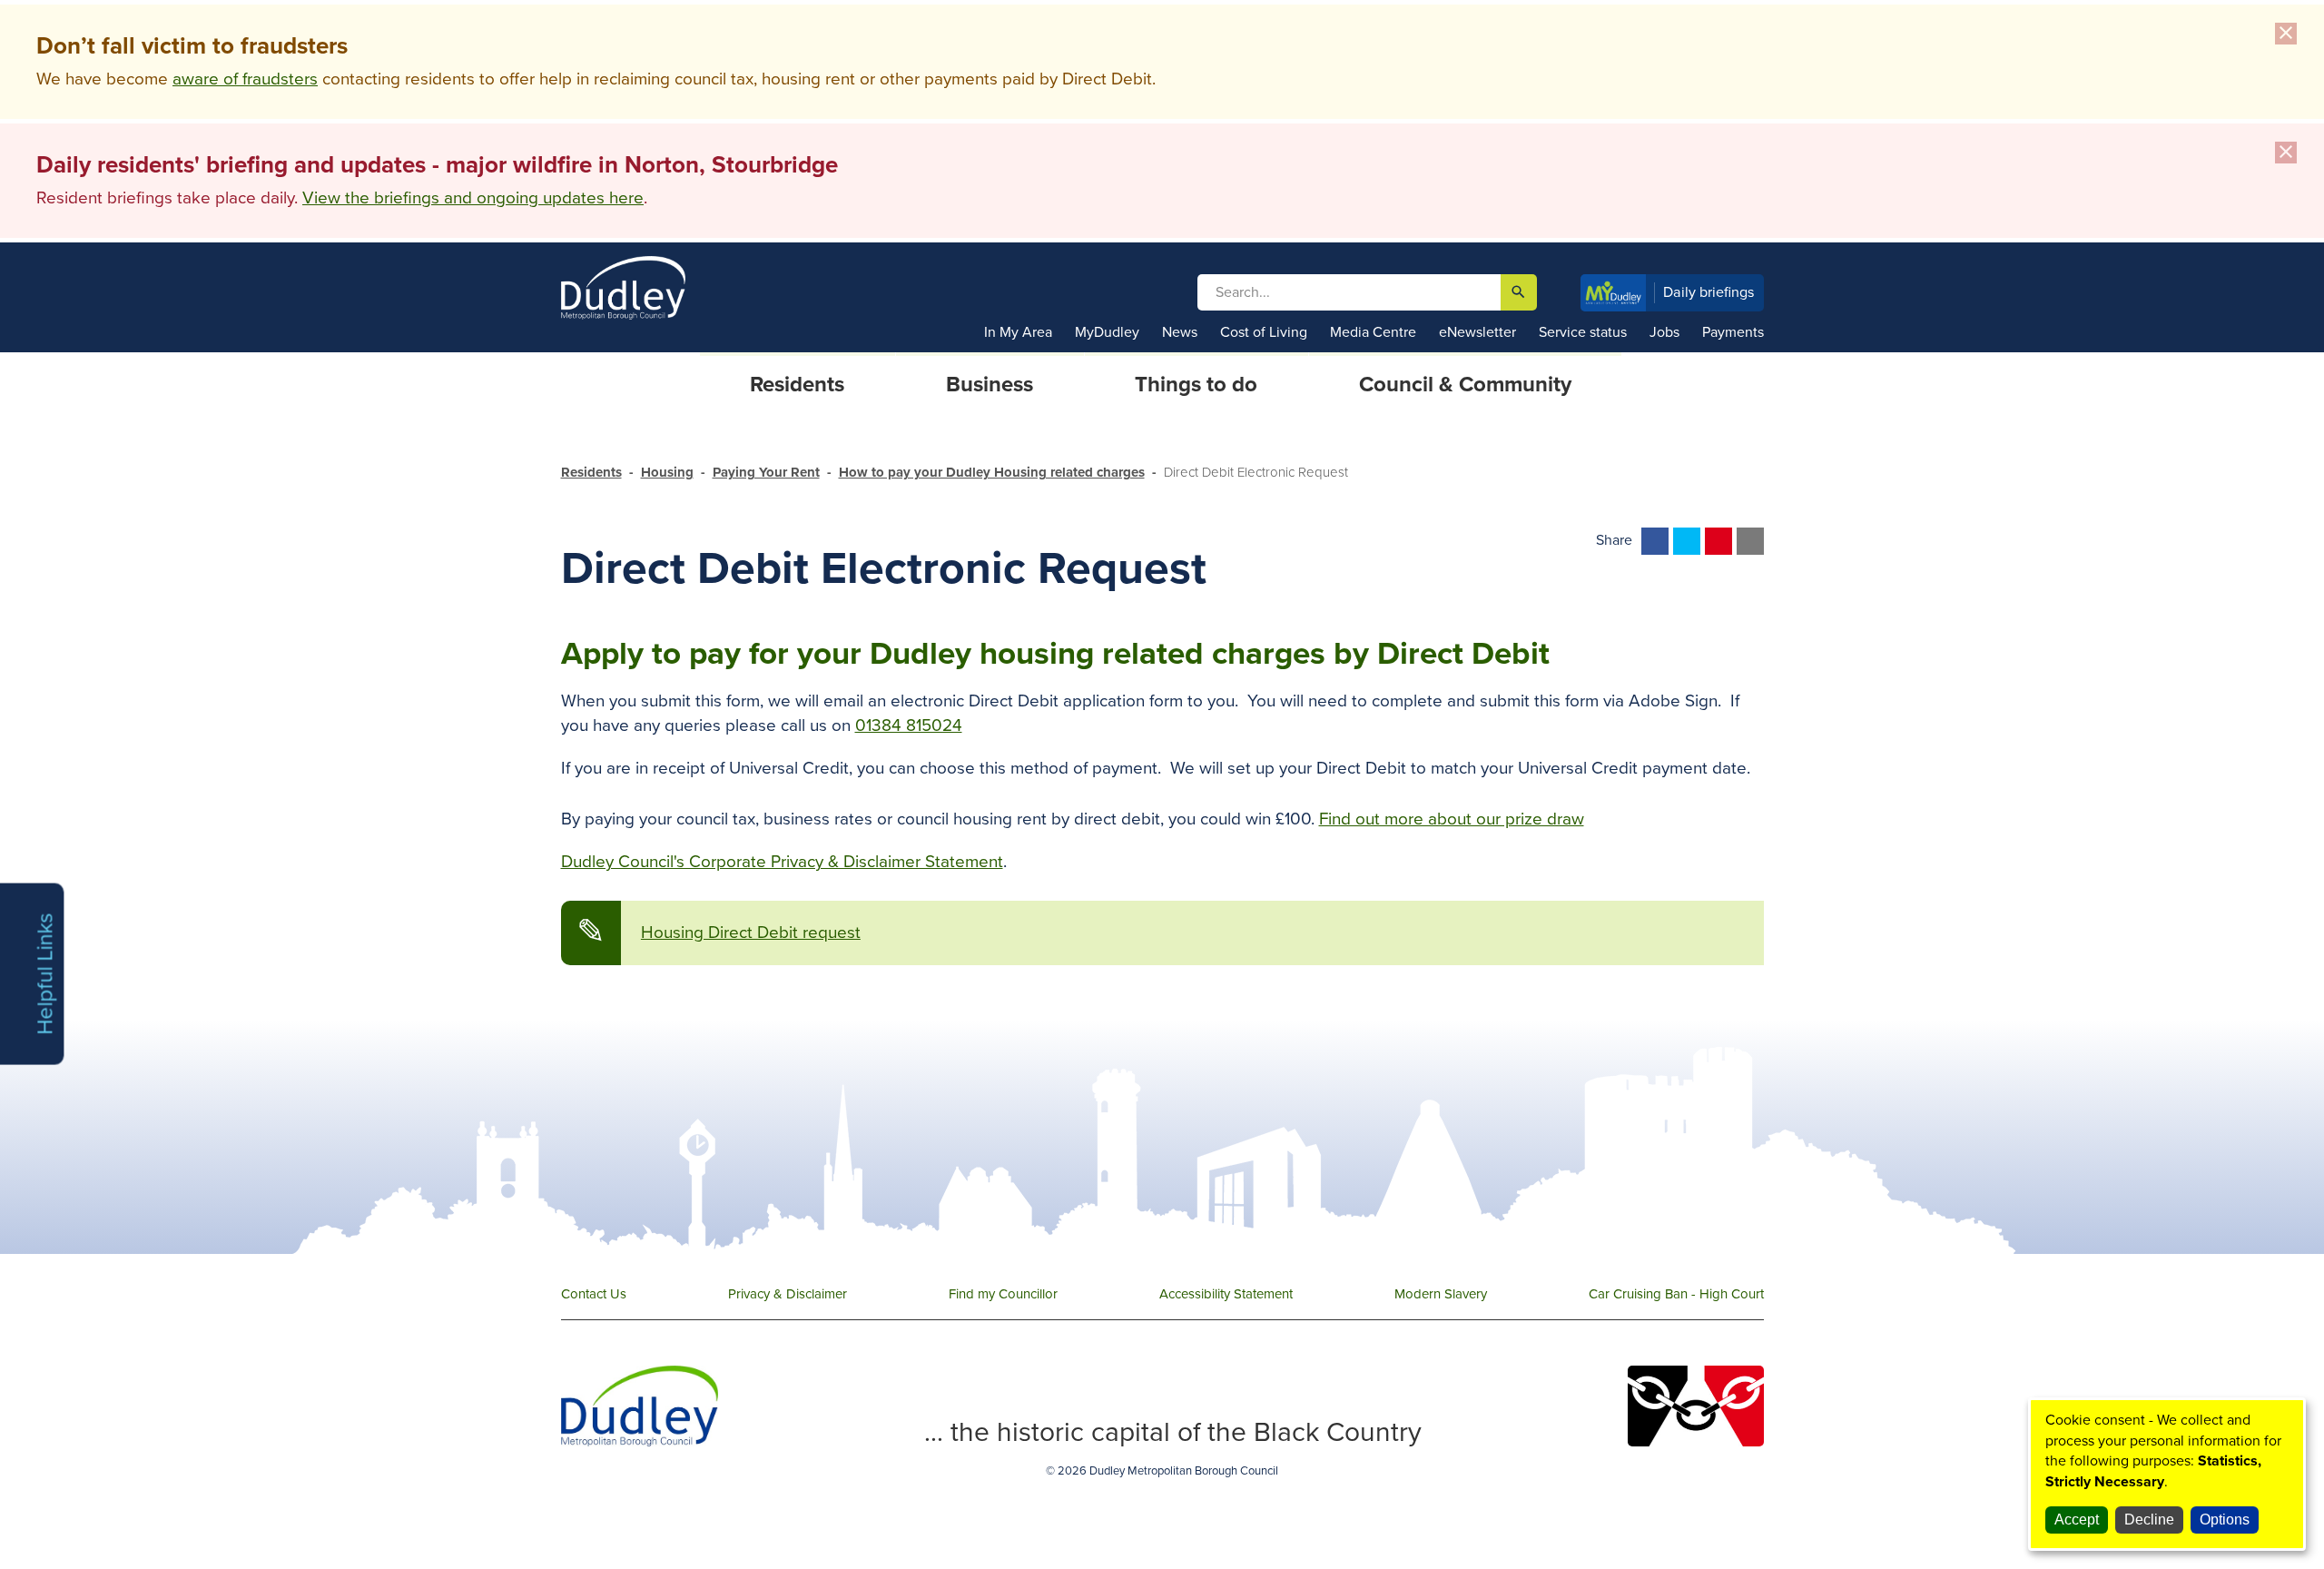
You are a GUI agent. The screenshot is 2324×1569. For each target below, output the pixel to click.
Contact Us (594, 1294)
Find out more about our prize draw (1452, 819)
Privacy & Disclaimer (788, 1294)
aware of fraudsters (245, 79)
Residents (591, 472)
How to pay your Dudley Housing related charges (992, 472)
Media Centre (1373, 332)
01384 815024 (909, 725)
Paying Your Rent (766, 472)
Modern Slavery (1441, 1294)
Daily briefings (1709, 292)
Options (2225, 1520)
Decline (2149, 1520)
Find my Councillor (1003, 1294)
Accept (2077, 1520)
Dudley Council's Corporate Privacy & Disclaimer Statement (782, 862)
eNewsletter (1477, 332)
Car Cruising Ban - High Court (1676, 1294)
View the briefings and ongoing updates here (473, 198)
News (1180, 332)
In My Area (1018, 332)
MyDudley (1107, 332)
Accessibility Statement (1226, 1294)
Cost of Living (1264, 332)
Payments (1733, 332)
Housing (667, 472)
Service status (1583, 332)
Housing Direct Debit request (751, 933)
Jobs (1664, 332)
